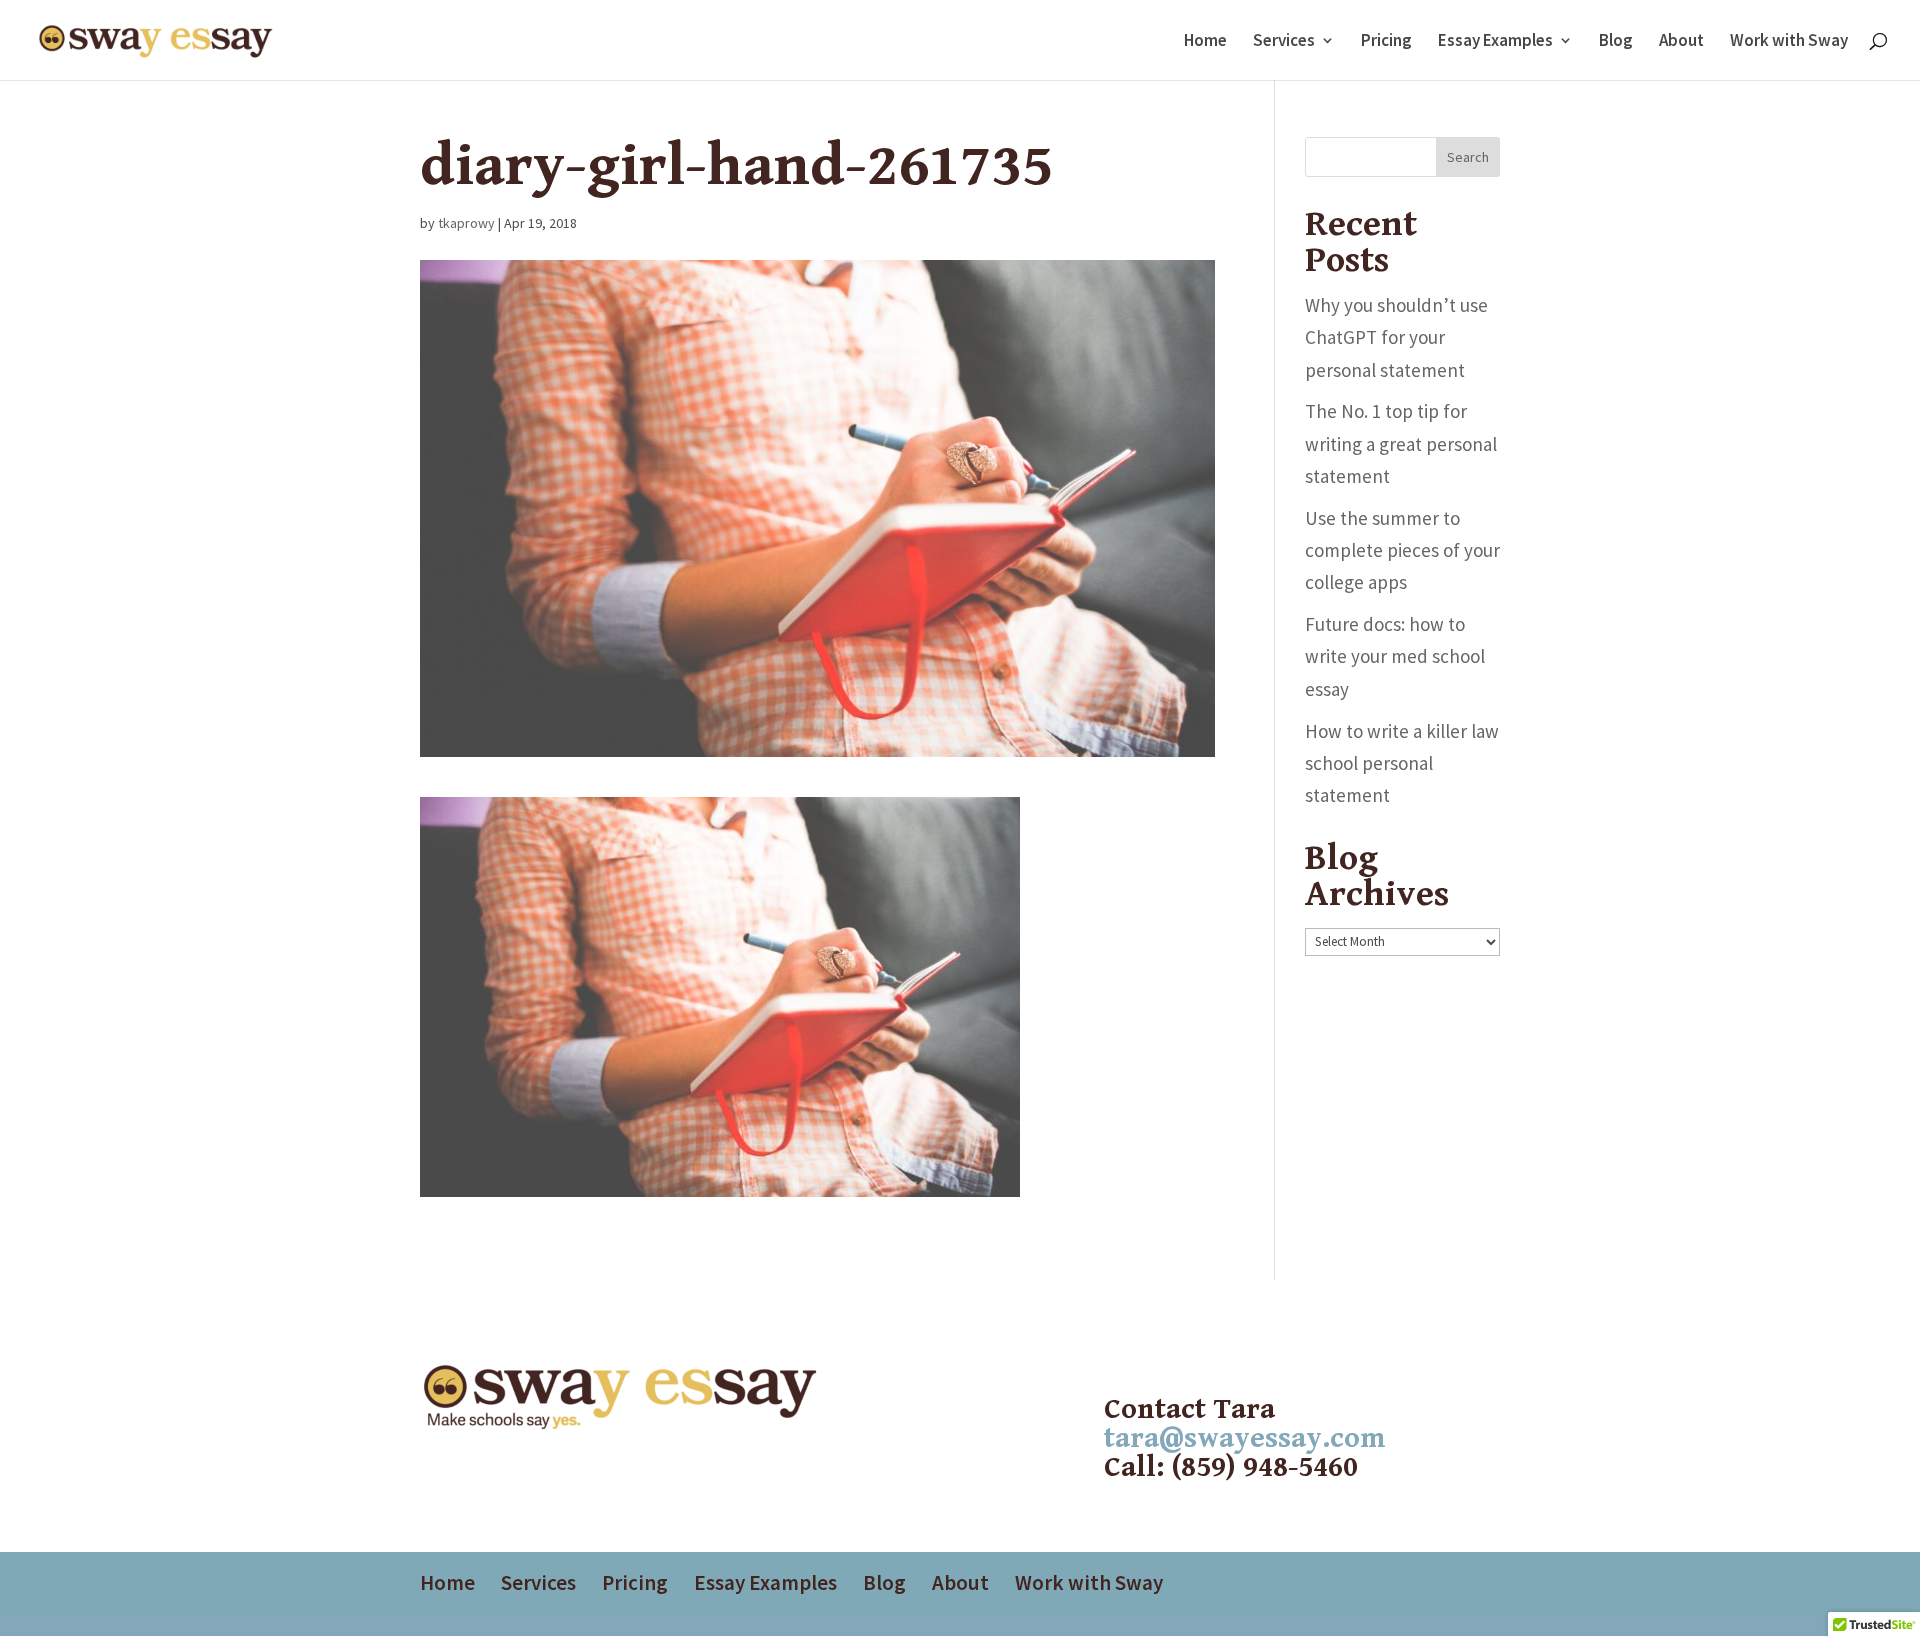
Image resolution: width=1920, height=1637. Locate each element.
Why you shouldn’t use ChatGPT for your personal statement (1396, 337)
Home (1205, 42)
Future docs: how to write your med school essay (1395, 656)
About (1681, 42)
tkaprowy (466, 223)
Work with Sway (1789, 42)
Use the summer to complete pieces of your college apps (1402, 550)
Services (1284, 42)
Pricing (1386, 42)
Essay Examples (1495, 42)
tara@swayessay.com (1244, 1438)
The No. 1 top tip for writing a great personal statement (1401, 443)
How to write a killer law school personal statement (1402, 763)
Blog (1616, 42)
